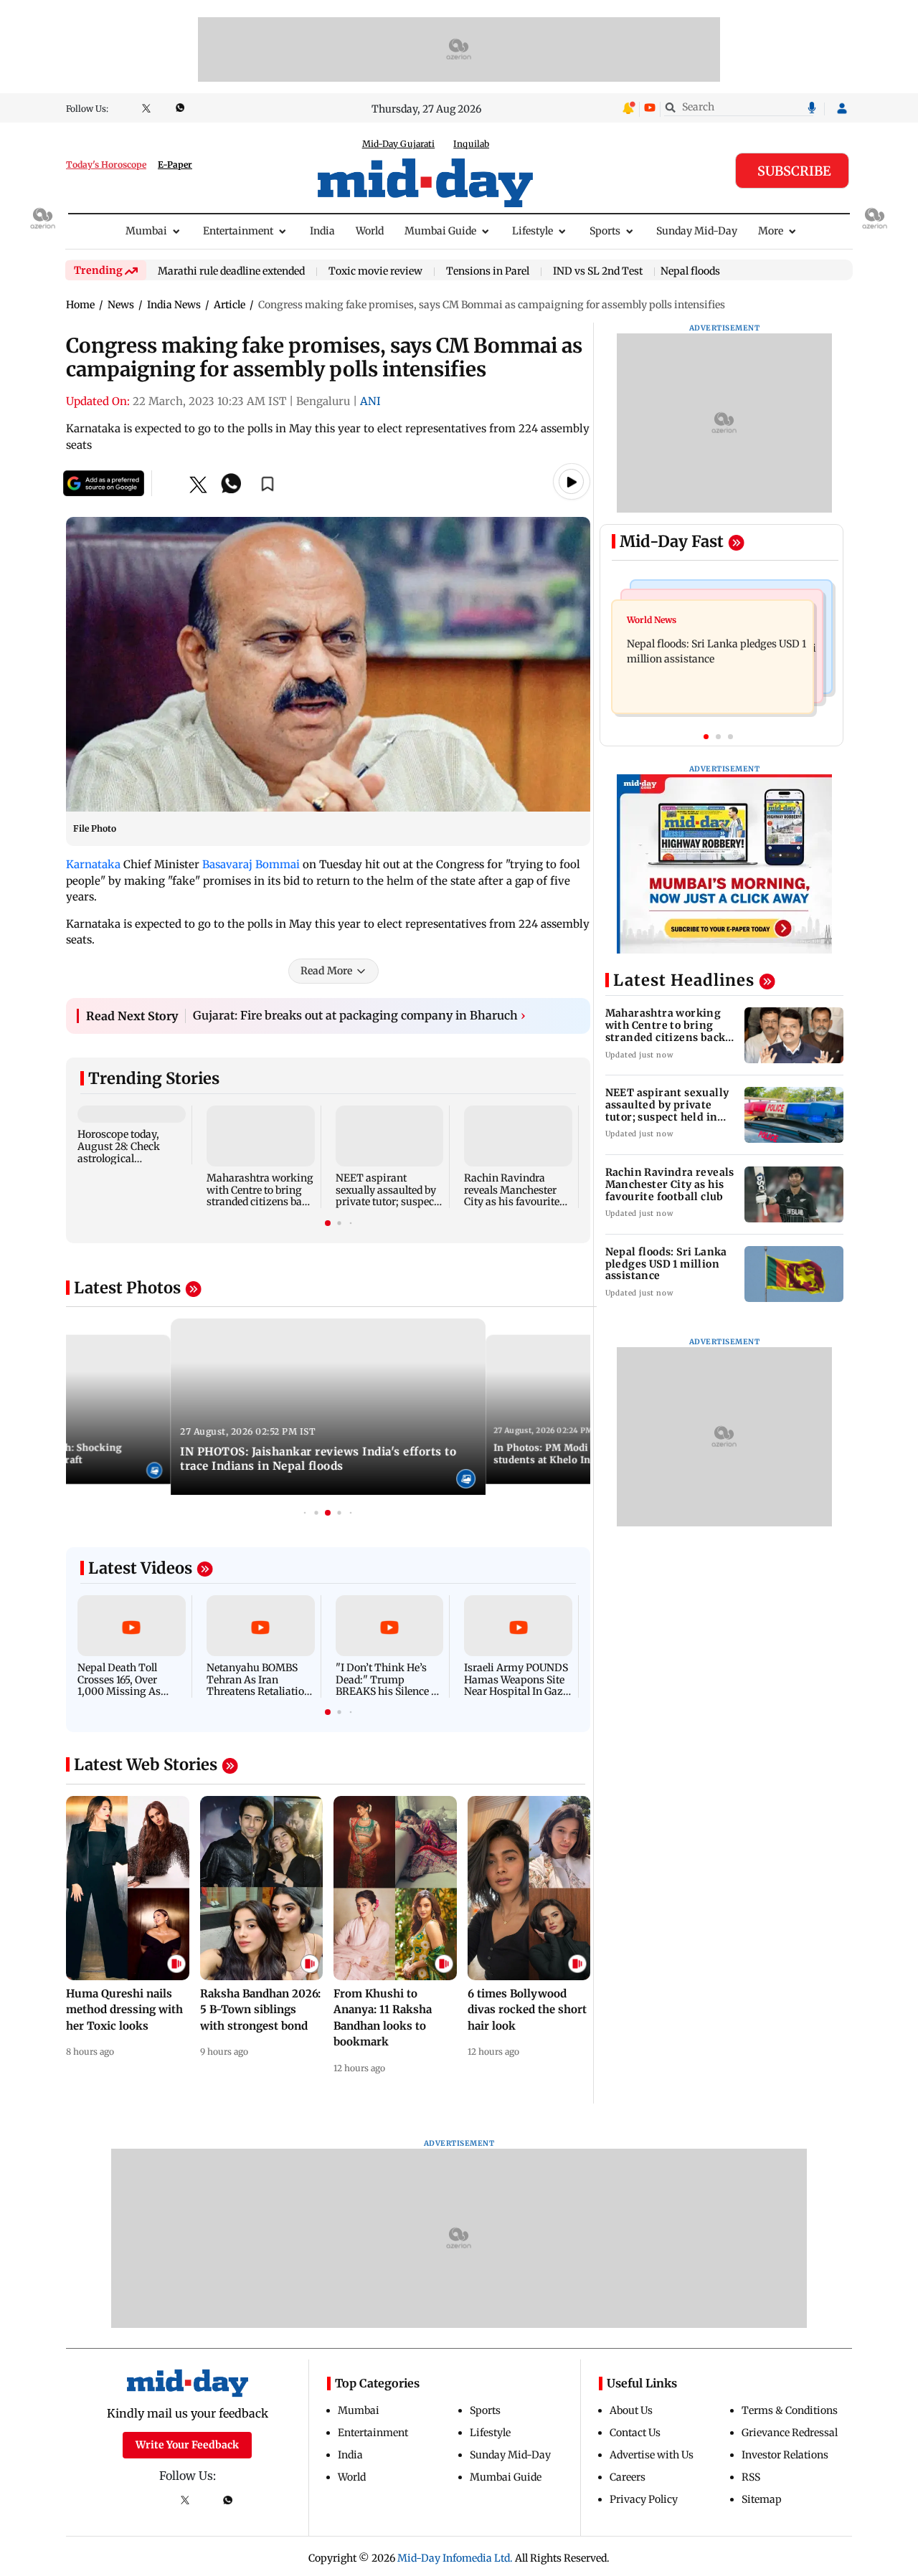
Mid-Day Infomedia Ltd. (455, 2558)
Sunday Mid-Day (697, 231)
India (322, 231)
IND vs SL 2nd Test (598, 272)
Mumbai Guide (440, 231)
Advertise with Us (652, 2455)
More (771, 231)
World (370, 231)
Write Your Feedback (187, 2445)
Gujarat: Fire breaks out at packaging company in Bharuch (359, 1015)
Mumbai (146, 231)
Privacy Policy (644, 2499)
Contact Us (635, 2433)
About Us (631, 2410)
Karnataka (93, 864)
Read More (326, 971)
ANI (370, 401)
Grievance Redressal (790, 2433)
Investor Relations (785, 2455)
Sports (605, 231)
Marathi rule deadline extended (231, 272)
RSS (751, 2477)
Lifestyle (533, 231)
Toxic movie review (375, 272)
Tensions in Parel (488, 272)
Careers (628, 2477)
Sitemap (762, 2499)
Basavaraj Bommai (251, 864)
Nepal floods (690, 271)
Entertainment (238, 231)
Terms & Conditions (790, 2410)
